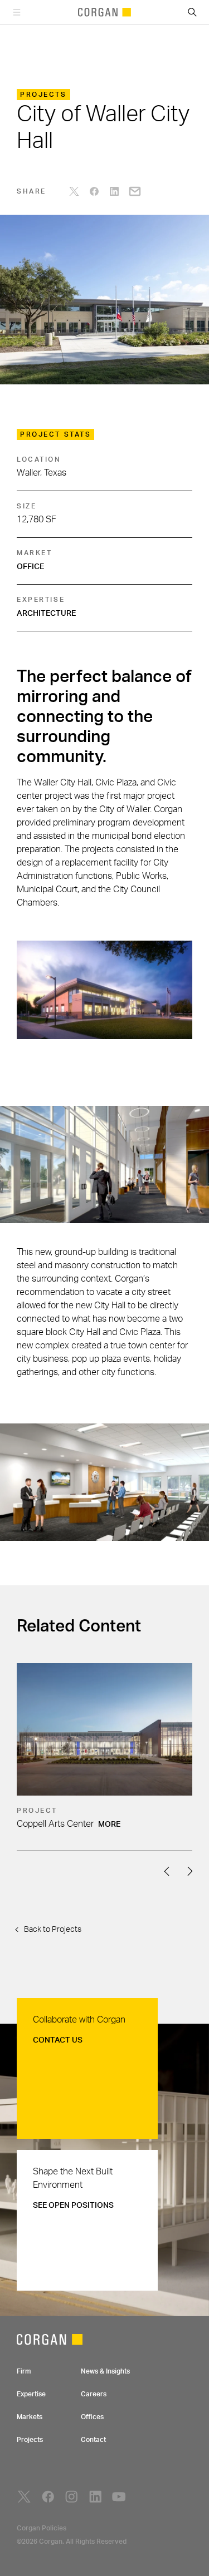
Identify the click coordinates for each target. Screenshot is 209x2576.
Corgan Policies (42, 2528)
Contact (93, 2440)
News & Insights (105, 2371)
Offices (92, 2417)
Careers (94, 2394)
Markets (30, 2417)
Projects (30, 2440)
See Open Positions (73, 2206)
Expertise (31, 2394)
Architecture (46, 614)
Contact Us (58, 2040)
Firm (24, 2371)
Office (30, 567)
